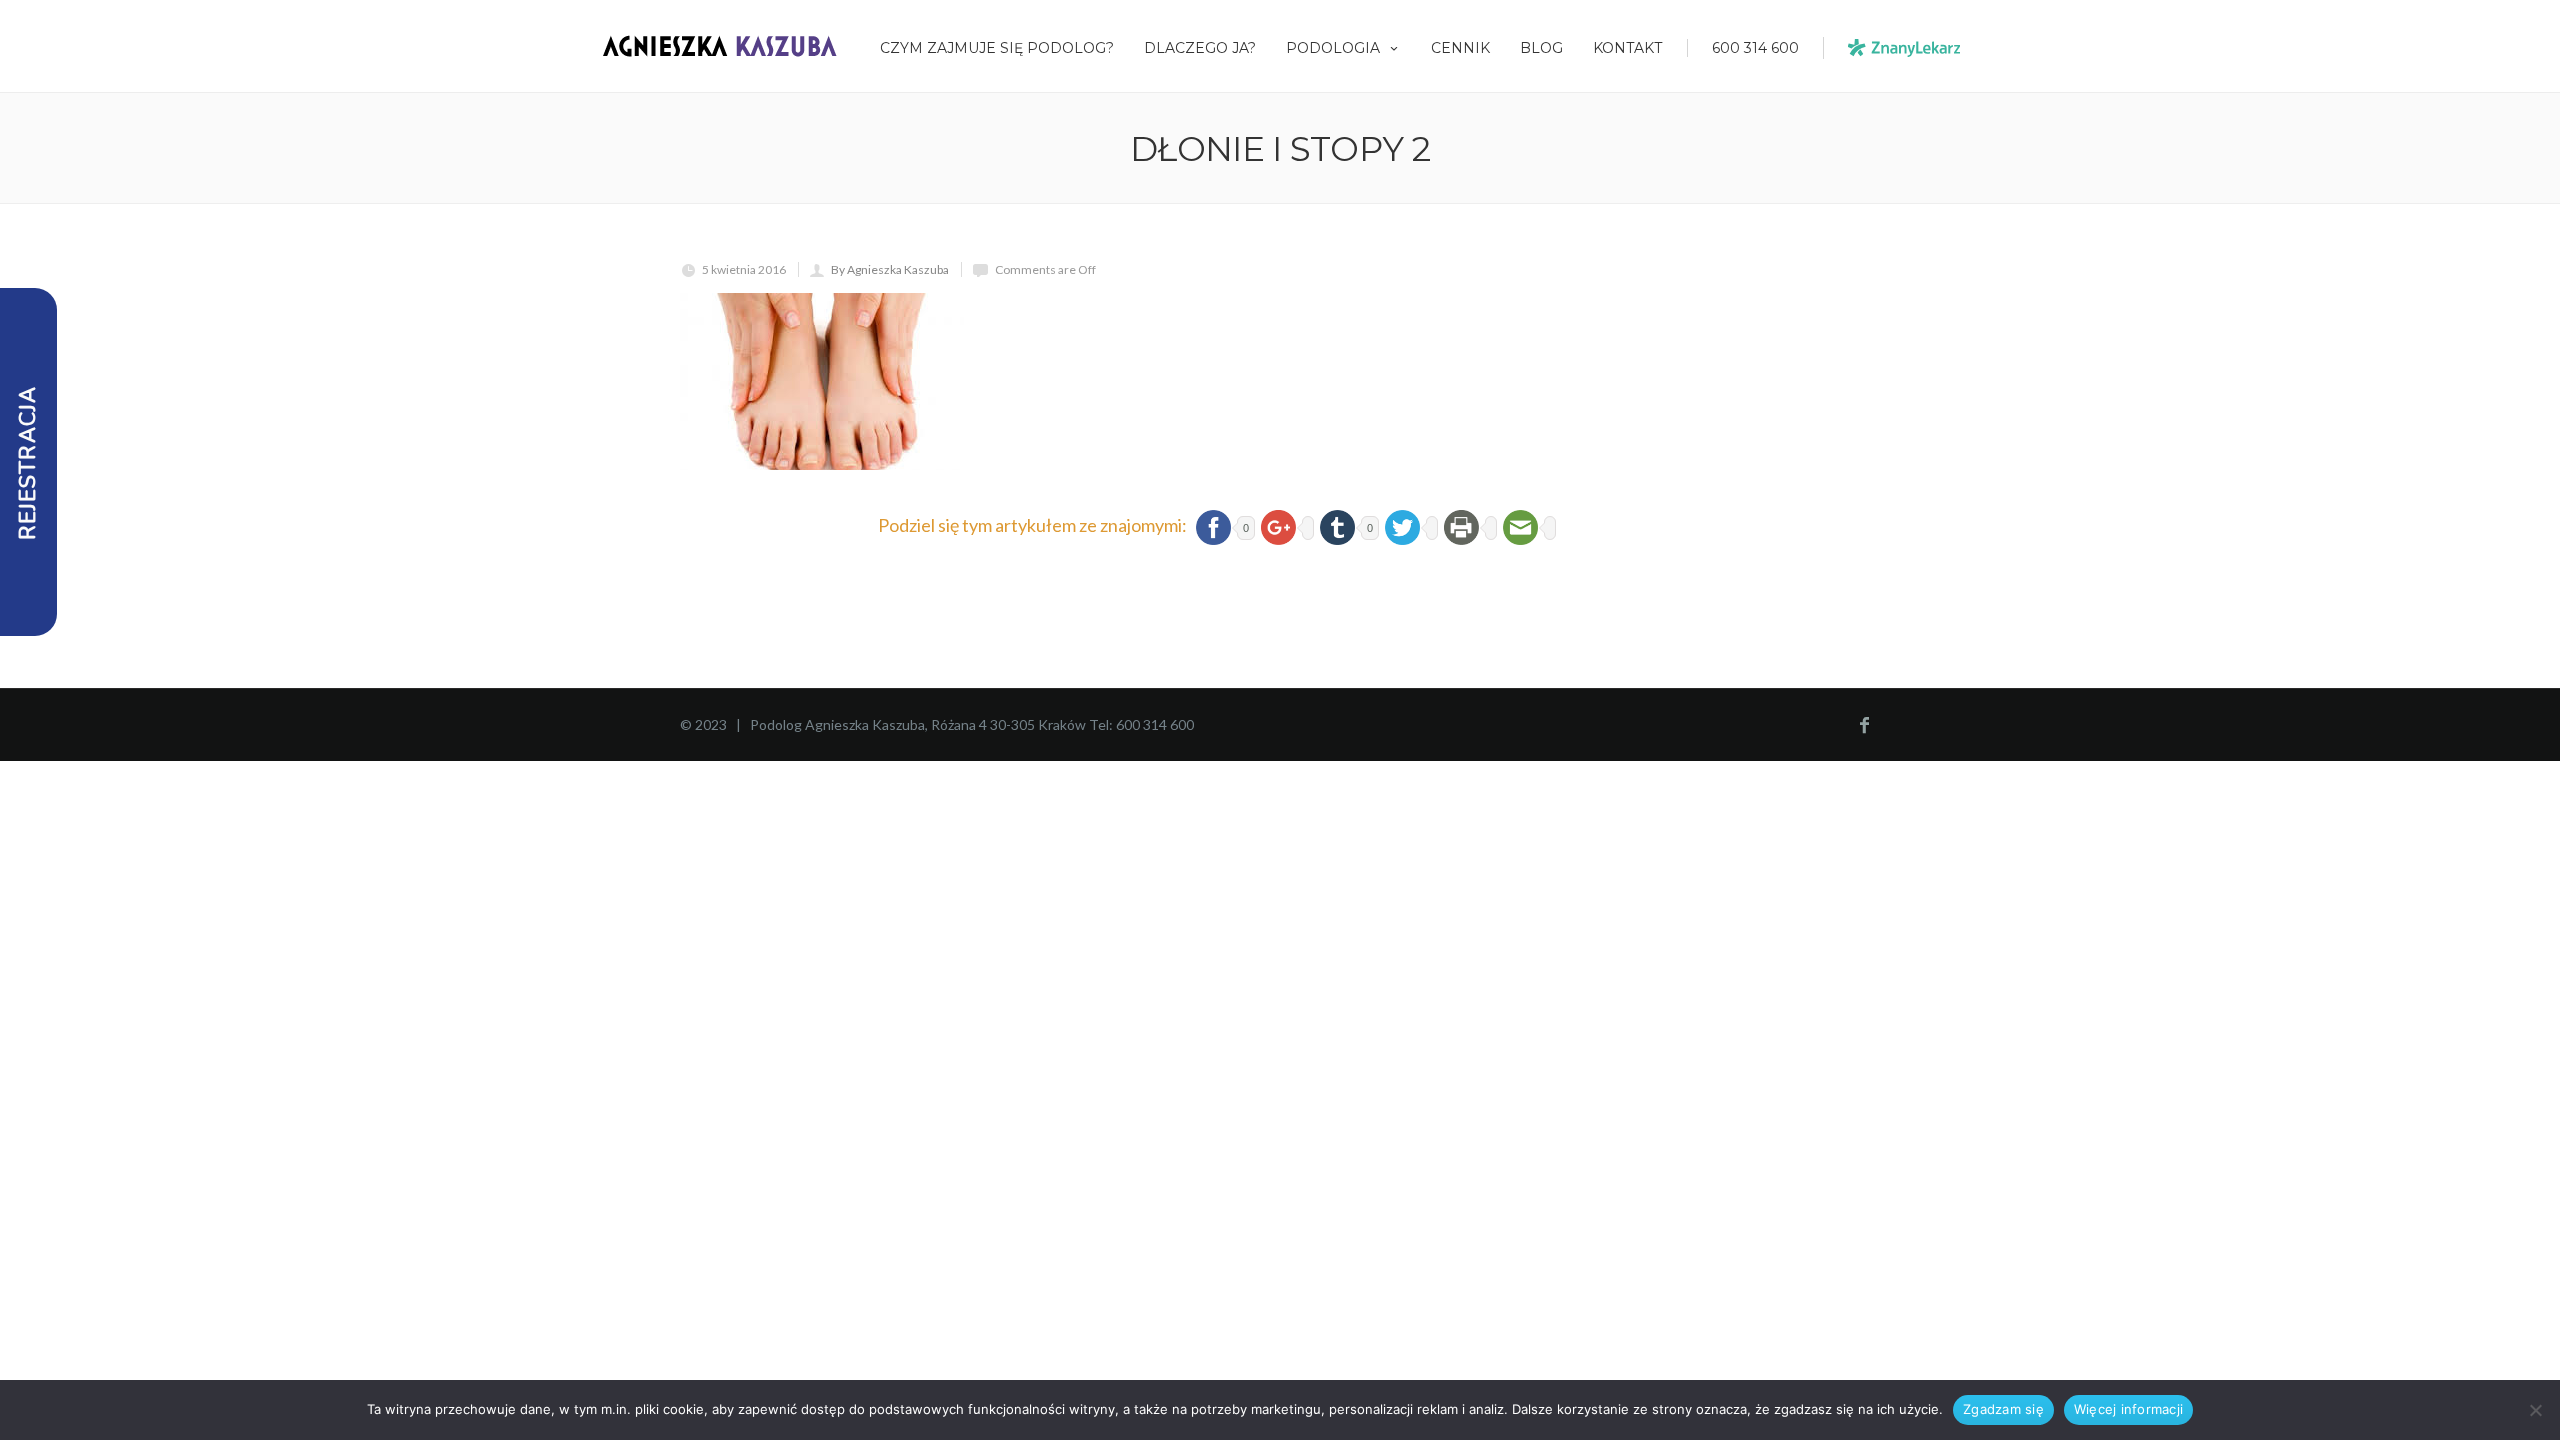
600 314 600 (1755, 48)
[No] (2535, 1410)
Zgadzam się (2003, 1409)
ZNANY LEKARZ (1904, 48)
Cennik (1460, 48)
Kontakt (1627, 48)
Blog (1541, 48)
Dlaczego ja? (1200, 48)
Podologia (1333, 48)
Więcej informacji (2128, 1409)
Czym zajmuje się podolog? (997, 48)
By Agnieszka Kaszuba (890, 269)
